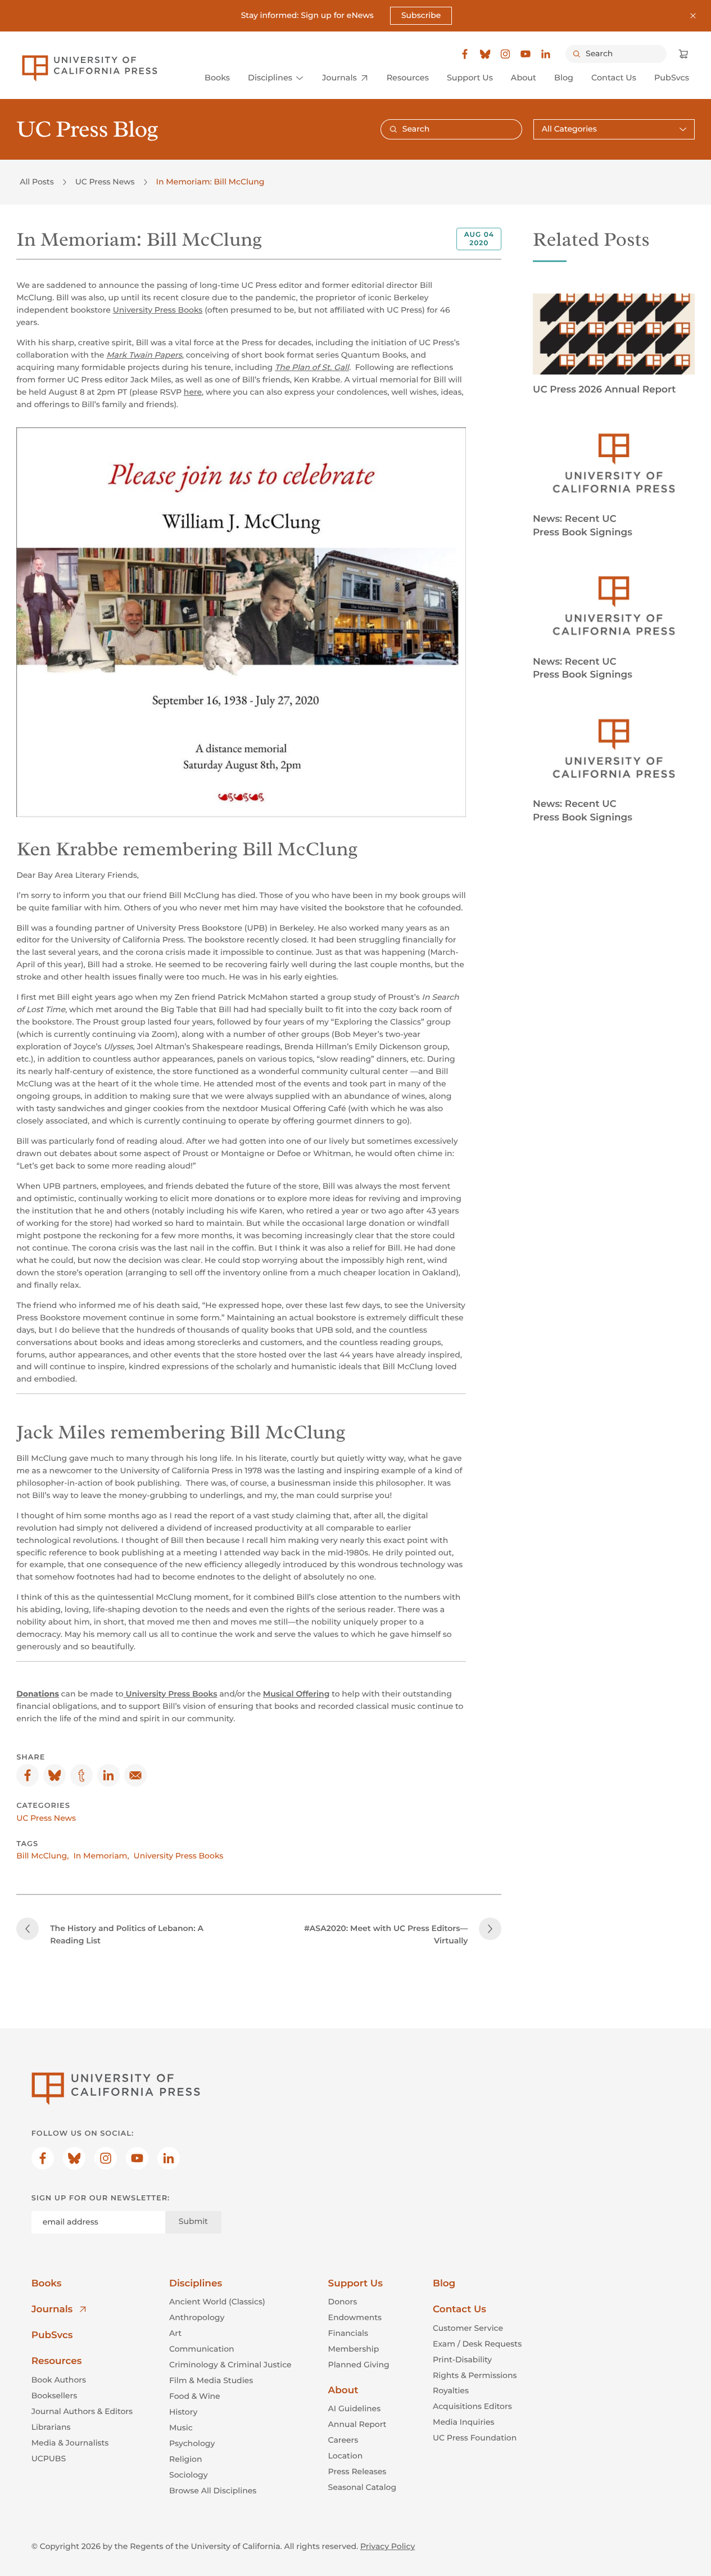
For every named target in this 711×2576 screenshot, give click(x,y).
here (193, 392)
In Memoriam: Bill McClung (210, 182)
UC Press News (105, 182)
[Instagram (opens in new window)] (505, 54)
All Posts (37, 182)
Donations (38, 1694)
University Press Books (158, 310)
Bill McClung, (42, 1856)
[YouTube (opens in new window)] (526, 54)
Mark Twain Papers (144, 355)
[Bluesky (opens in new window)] (485, 54)
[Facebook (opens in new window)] (465, 54)
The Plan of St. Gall (312, 367)
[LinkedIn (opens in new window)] (546, 54)
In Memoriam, (101, 1856)
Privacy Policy (388, 2546)
